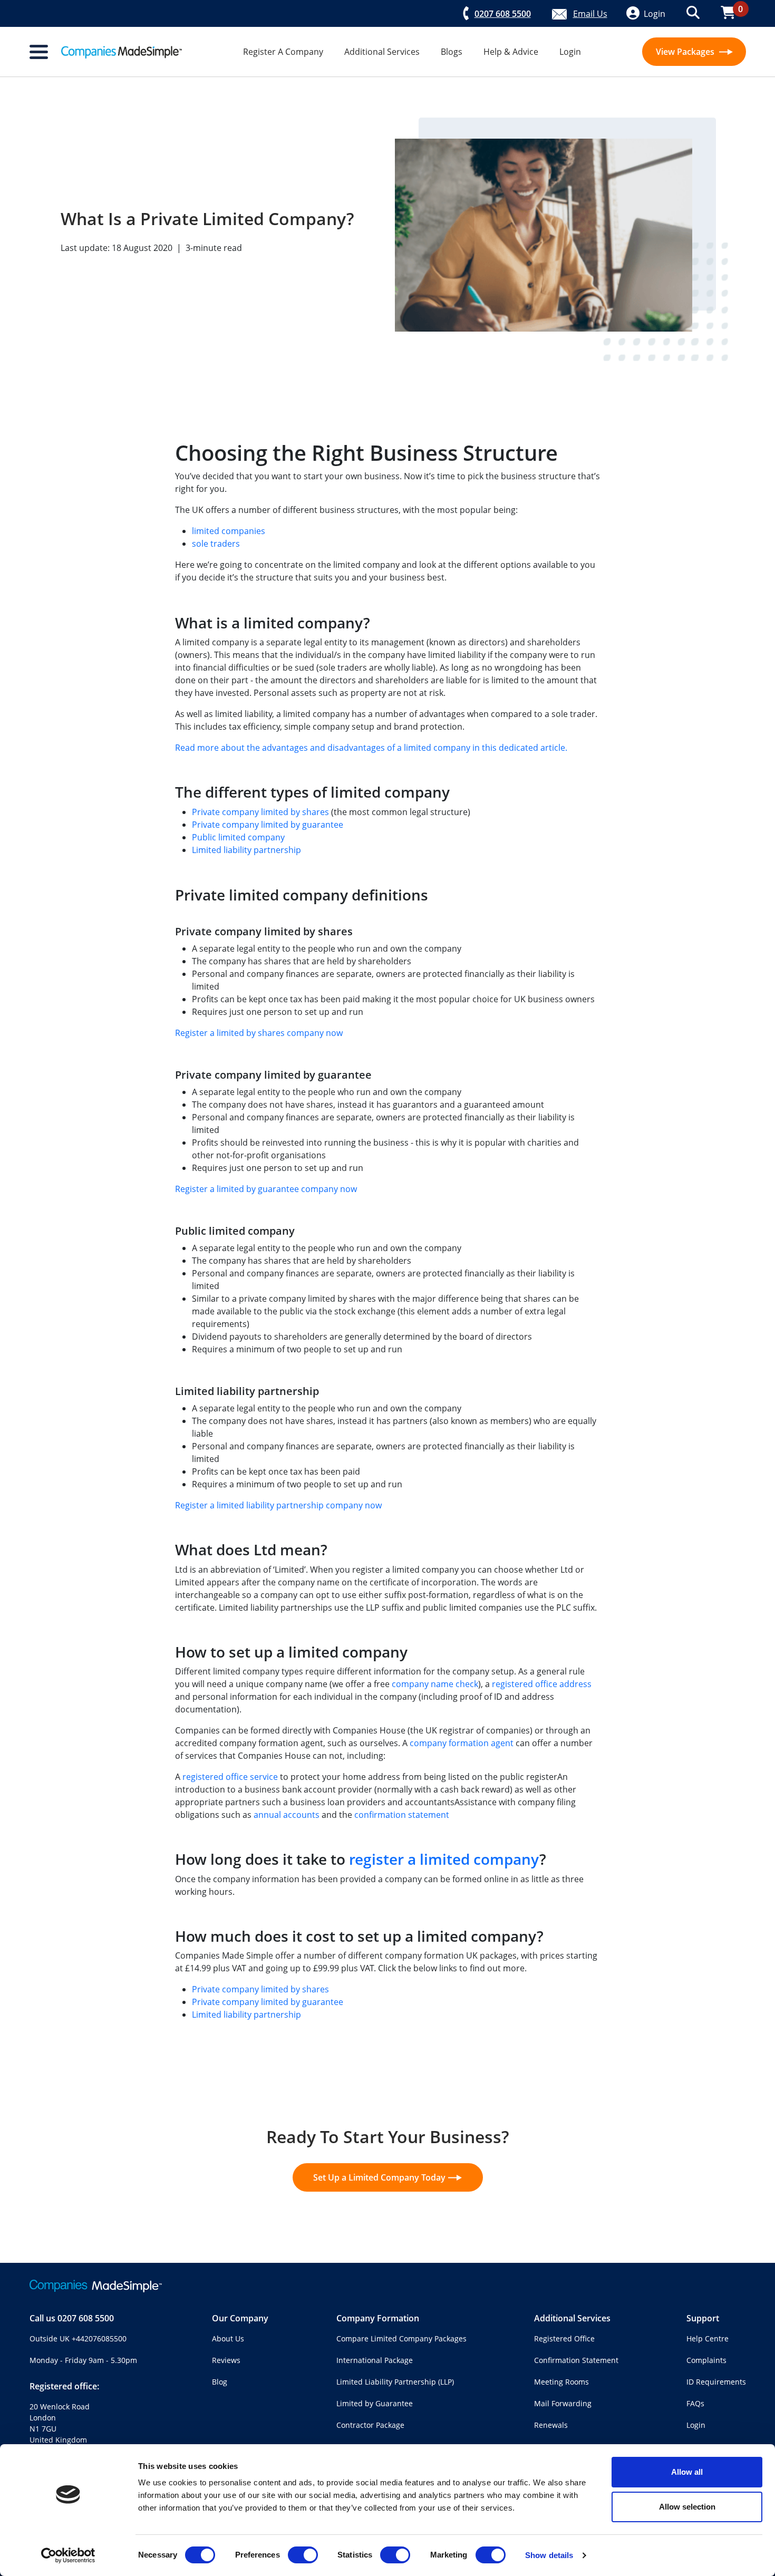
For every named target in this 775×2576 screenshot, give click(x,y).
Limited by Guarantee (375, 2403)
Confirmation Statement (576, 2360)
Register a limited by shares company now (259, 1033)
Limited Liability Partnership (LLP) (395, 2382)
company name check (435, 1684)
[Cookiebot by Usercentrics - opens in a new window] (68, 2555)
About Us (228, 2338)
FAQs (695, 2403)
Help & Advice (511, 52)
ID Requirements (716, 2382)
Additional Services (382, 52)
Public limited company (238, 837)
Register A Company (283, 52)
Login (570, 52)
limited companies (229, 531)
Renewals (551, 2425)
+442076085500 (99, 2338)
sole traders (216, 544)
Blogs (452, 52)
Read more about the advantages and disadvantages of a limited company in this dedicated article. (371, 748)
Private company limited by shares (260, 812)
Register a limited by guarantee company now (266, 1189)
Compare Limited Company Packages (401, 2338)
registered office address (542, 1684)
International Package (375, 2360)
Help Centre (708, 2338)
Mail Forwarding (563, 2403)
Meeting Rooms (561, 2382)
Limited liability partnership (246, 850)
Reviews (226, 2360)
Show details (549, 2555)
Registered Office (564, 2338)
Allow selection (687, 2507)
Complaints (706, 2360)
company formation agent (462, 1743)
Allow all (687, 2472)
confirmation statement (402, 1815)
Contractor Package (370, 2425)
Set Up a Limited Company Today (379, 2177)
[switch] (303, 2555)
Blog (220, 2382)
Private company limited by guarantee (268, 825)
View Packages (686, 52)
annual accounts (287, 1815)
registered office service (230, 1777)
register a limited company (444, 1859)
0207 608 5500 (86, 2318)
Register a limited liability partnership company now (278, 1505)
